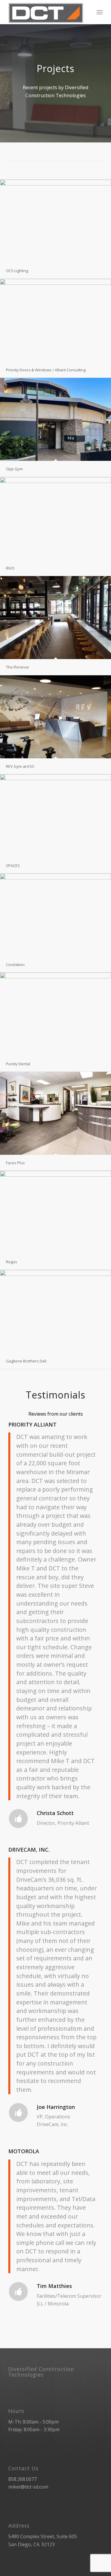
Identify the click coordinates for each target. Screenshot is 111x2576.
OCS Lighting (17, 271)
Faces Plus (15, 1163)
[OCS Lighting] (55, 221)
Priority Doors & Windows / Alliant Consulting (46, 370)
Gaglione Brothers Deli (26, 1361)
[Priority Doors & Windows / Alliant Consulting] (55, 320)
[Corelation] (55, 915)
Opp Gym (14, 469)
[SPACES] (55, 816)
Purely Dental (18, 1064)
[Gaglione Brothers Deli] (55, 1311)
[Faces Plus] (55, 1113)
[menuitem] (100, 12)
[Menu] (100, 12)
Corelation (15, 965)
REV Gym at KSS (20, 766)
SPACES (13, 866)
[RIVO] (55, 519)
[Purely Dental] (55, 1014)
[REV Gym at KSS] (55, 717)
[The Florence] (55, 618)
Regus (12, 1262)
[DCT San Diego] (46, 12)
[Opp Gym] (55, 419)
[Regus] (55, 1212)
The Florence (17, 667)
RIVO (10, 568)
